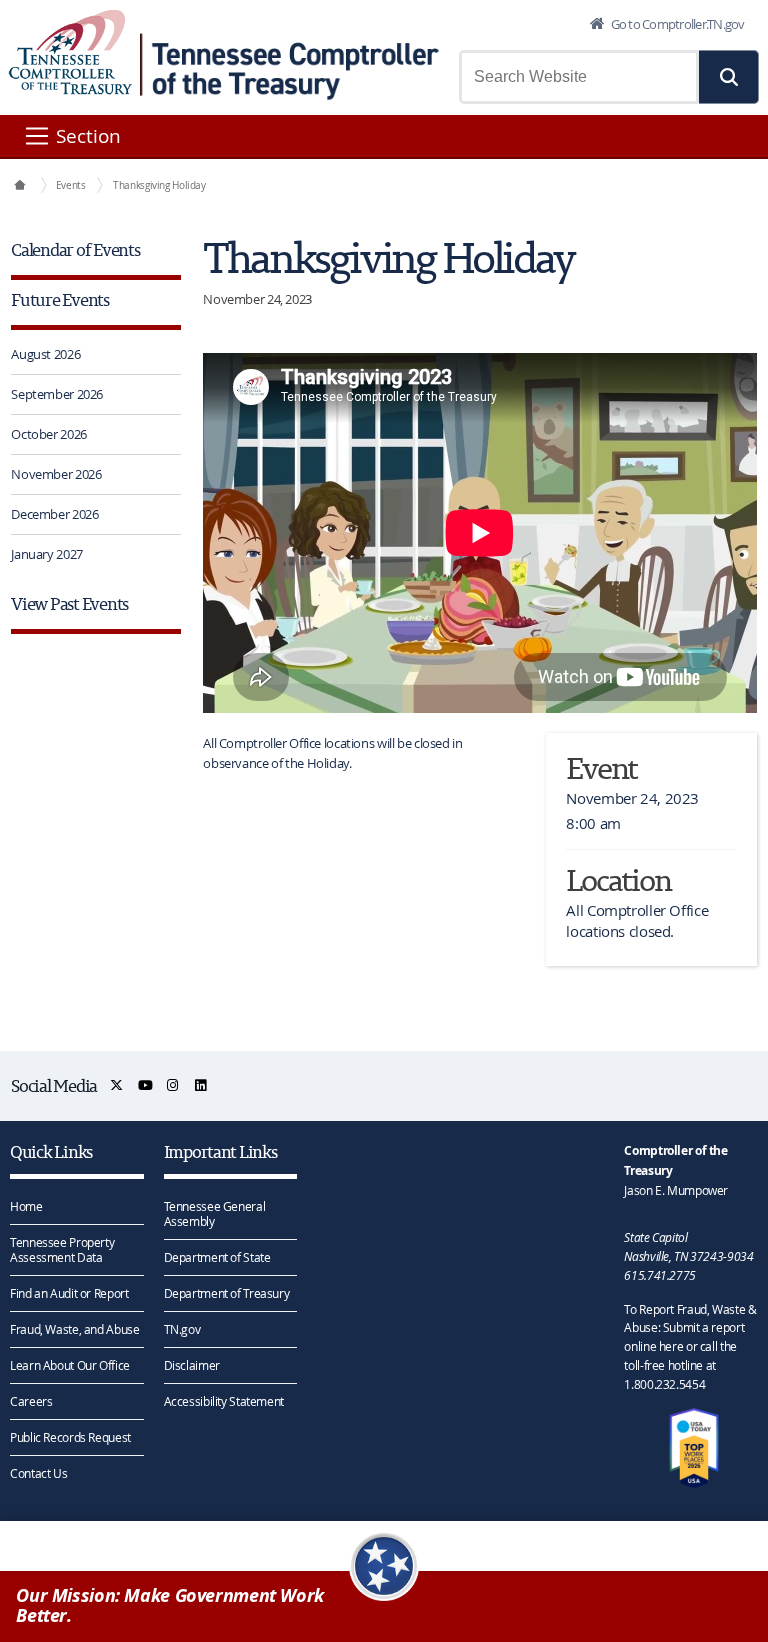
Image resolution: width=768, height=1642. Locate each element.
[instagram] (173, 1085)
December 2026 (54, 514)
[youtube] (146, 1085)
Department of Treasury (227, 1293)
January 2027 (47, 554)
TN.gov (182, 1329)
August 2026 (45, 354)
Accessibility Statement (224, 1401)
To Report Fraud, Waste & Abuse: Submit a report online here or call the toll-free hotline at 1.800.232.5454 (690, 1346)
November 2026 (56, 474)
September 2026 (57, 394)
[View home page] (70, 52)
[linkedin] (201, 1085)
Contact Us (38, 1473)
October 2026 (49, 434)
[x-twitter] (117, 1085)
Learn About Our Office (70, 1365)
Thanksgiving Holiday (159, 185)
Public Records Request (70, 1437)
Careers (31, 1401)
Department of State (217, 1257)
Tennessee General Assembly (215, 1213)
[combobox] (579, 77)
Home (26, 1206)
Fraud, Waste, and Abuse (74, 1329)
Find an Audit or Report (69, 1293)
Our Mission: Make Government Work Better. (170, 1606)
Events (71, 185)
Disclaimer (192, 1365)
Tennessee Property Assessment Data (62, 1249)
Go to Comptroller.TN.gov (676, 24)
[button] (729, 77)
